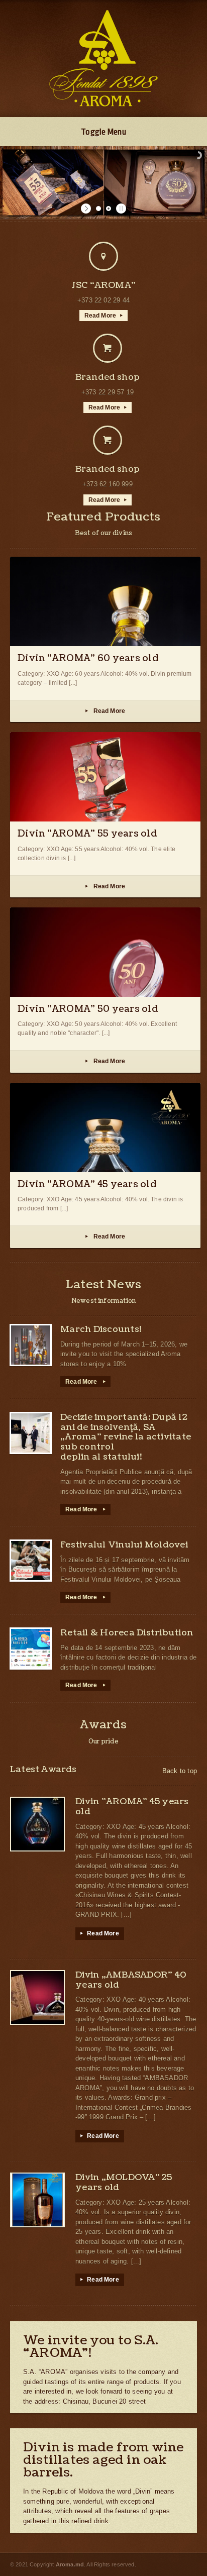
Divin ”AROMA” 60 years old (88, 658)
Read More (104, 316)
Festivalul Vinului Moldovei (124, 1545)
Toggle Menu (103, 132)
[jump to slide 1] (98, 209)
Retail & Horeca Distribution (127, 1633)
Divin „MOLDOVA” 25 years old (124, 2182)
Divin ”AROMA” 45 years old (87, 1184)
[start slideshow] (87, 209)
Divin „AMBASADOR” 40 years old (131, 1980)
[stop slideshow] (120, 209)
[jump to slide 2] (109, 209)
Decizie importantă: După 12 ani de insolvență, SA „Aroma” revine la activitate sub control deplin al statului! (126, 1437)
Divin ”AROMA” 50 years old (88, 1009)
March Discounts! (101, 1329)
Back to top (180, 1771)
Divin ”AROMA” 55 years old (87, 834)
